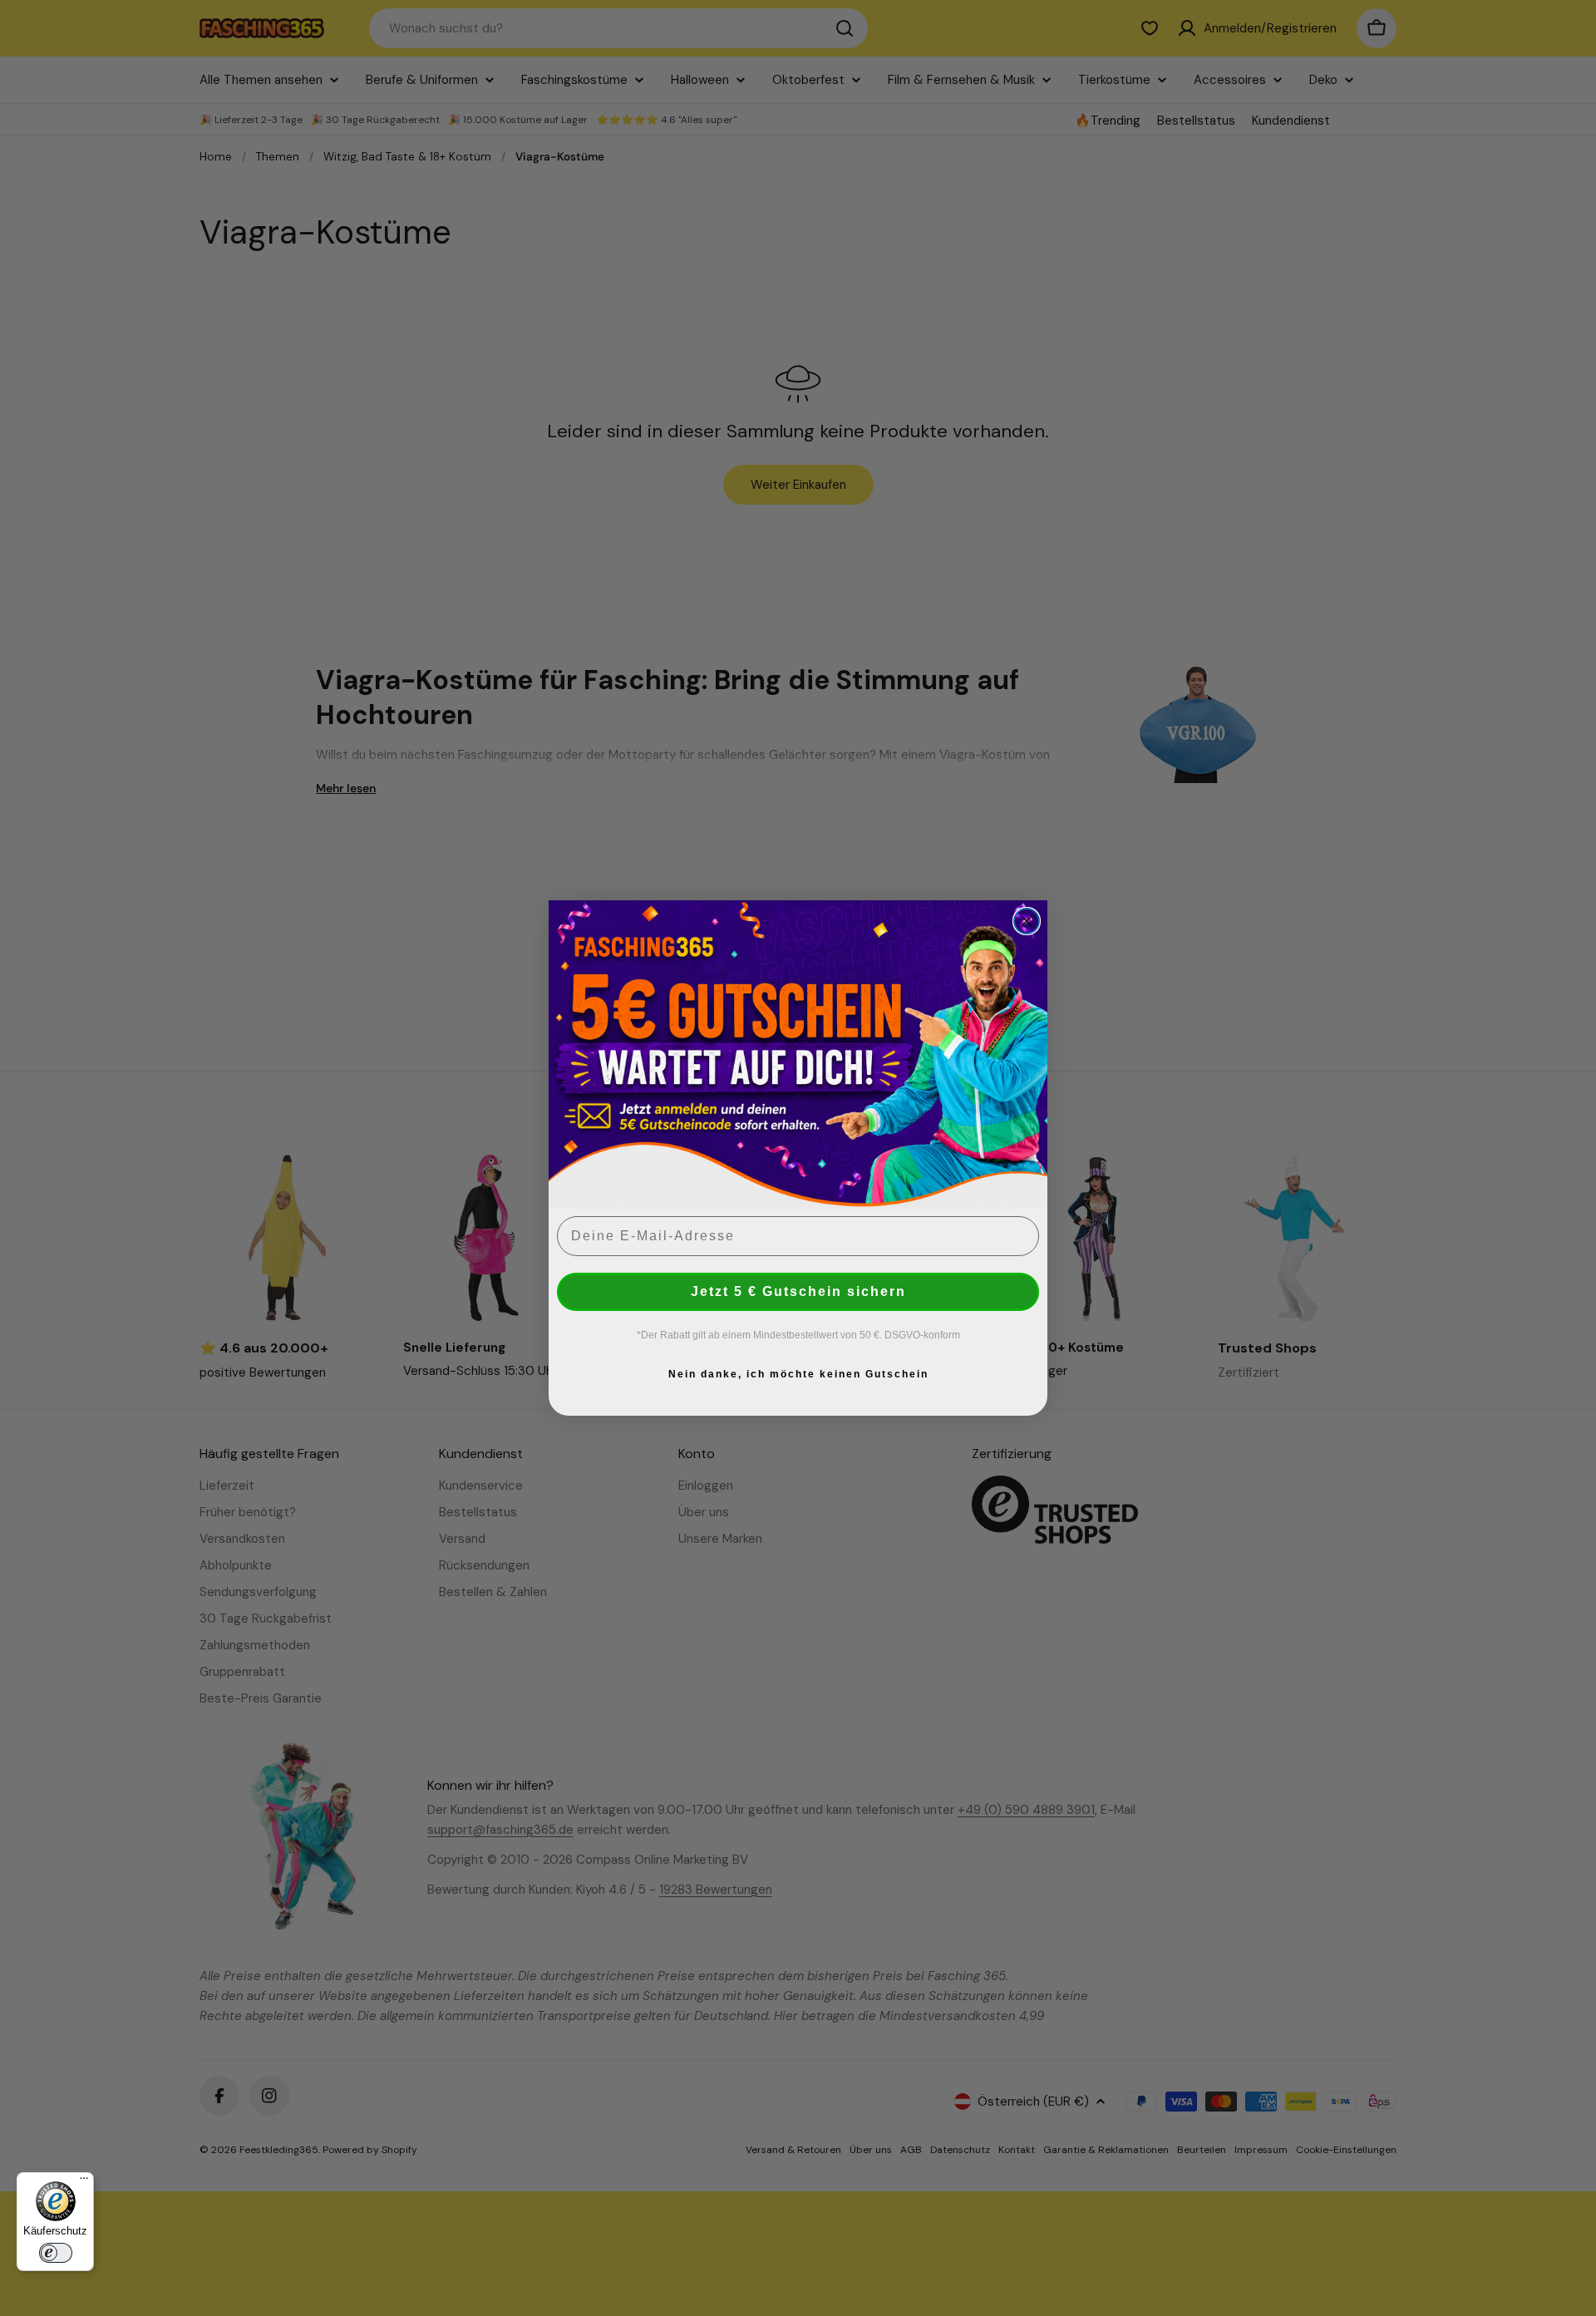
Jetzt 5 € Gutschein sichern (798, 1291)
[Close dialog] (1027, 921)
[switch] (56, 2253)
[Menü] (84, 2182)
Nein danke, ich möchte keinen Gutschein (798, 1374)
